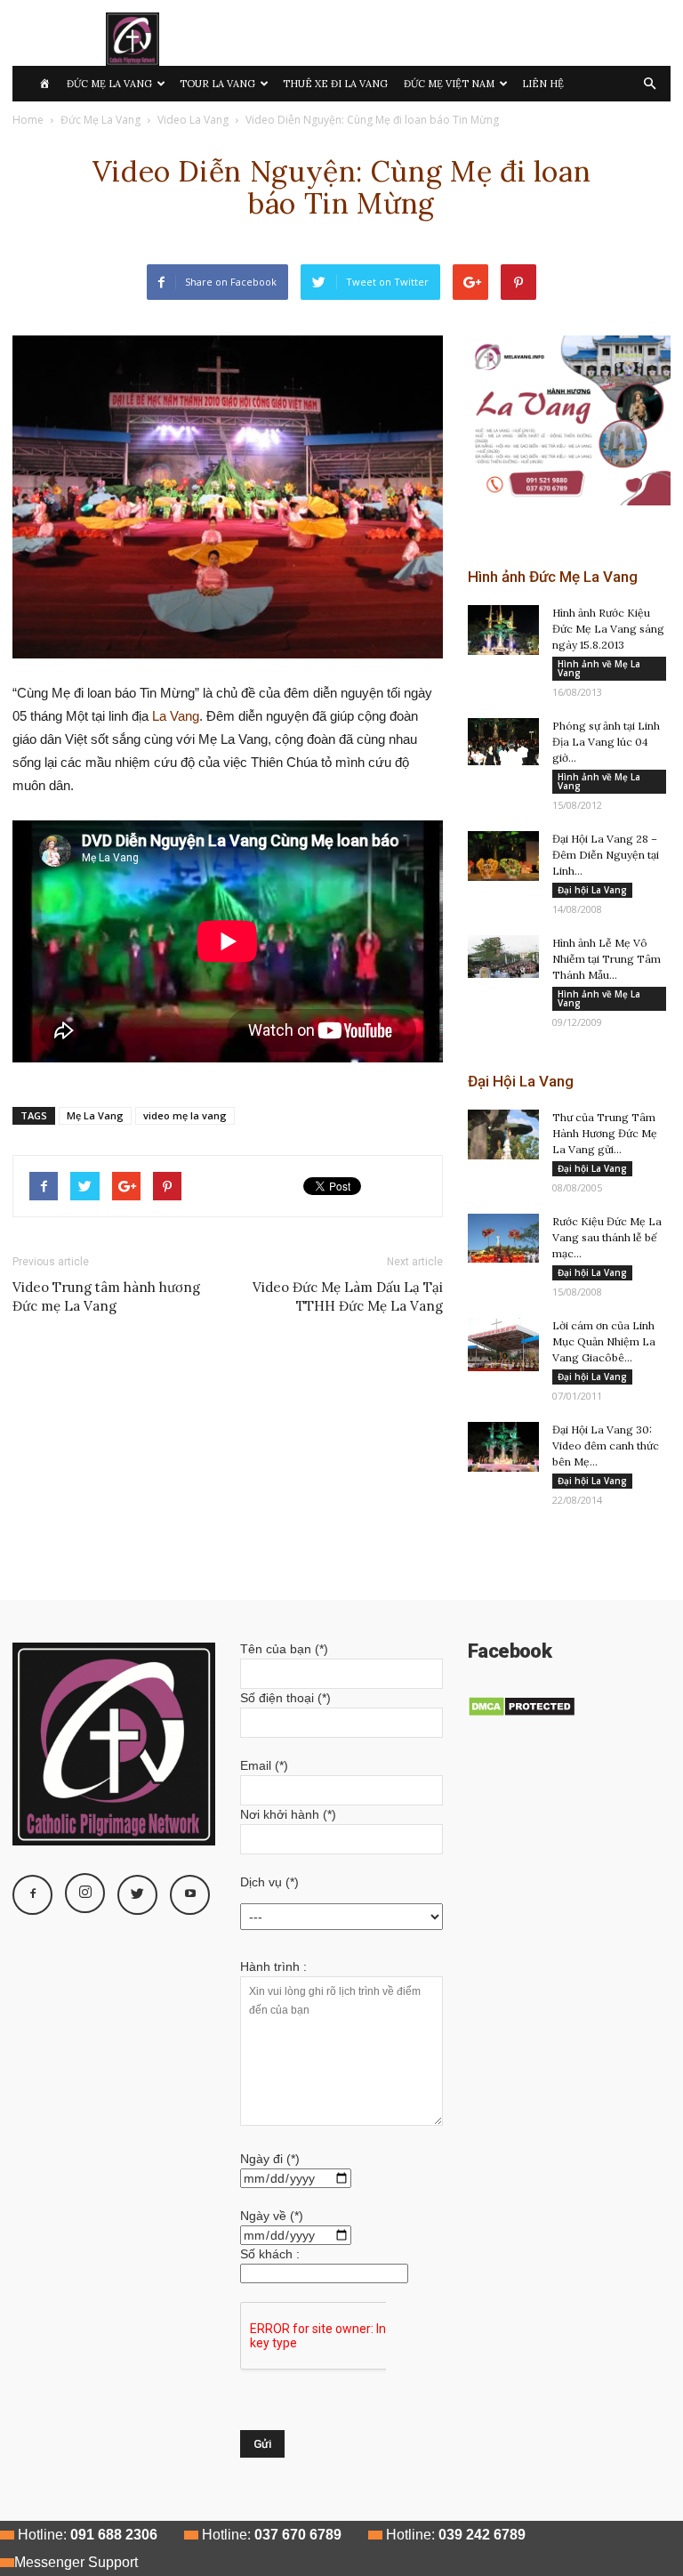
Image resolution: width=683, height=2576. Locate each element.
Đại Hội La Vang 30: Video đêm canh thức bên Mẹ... (606, 1445)
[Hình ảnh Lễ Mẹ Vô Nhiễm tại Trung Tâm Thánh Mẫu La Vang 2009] (503, 957)
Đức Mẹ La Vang (109, 84)
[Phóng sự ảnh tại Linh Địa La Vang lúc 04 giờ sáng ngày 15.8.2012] (503, 742)
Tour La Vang (217, 84)
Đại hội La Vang (592, 890)
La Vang (176, 716)
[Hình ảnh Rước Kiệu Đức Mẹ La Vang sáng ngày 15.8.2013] (503, 630)
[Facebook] (32, 1895)
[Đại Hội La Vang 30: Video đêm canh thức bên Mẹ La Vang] (503, 1447)
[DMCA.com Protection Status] (522, 1713)
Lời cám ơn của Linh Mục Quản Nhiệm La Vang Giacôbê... (604, 1341)
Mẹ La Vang (95, 1115)
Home (28, 120)
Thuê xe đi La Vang (335, 84)
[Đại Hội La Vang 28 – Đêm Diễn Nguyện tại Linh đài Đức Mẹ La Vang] (503, 856)
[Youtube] (190, 1895)
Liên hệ (543, 84)
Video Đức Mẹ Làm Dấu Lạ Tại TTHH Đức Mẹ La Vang (348, 1296)
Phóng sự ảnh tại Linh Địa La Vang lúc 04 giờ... (606, 742)
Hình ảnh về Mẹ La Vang (599, 668)
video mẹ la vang (185, 1115)
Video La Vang (193, 120)
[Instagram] (85, 1893)
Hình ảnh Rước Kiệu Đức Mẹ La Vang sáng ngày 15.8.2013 (608, 629)
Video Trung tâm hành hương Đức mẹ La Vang (106, 1296)
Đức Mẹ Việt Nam (449, 84)
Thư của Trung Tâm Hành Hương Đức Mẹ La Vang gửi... (605, 1133)
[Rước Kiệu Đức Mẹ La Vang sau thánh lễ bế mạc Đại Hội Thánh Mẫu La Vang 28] (503, 1238)
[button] (649, 84)
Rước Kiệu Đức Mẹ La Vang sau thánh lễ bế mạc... (607, 1237)
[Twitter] (137, 1895)
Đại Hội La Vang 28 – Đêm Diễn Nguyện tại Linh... (606, 855)
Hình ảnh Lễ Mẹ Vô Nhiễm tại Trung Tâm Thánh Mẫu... (607, 959)
